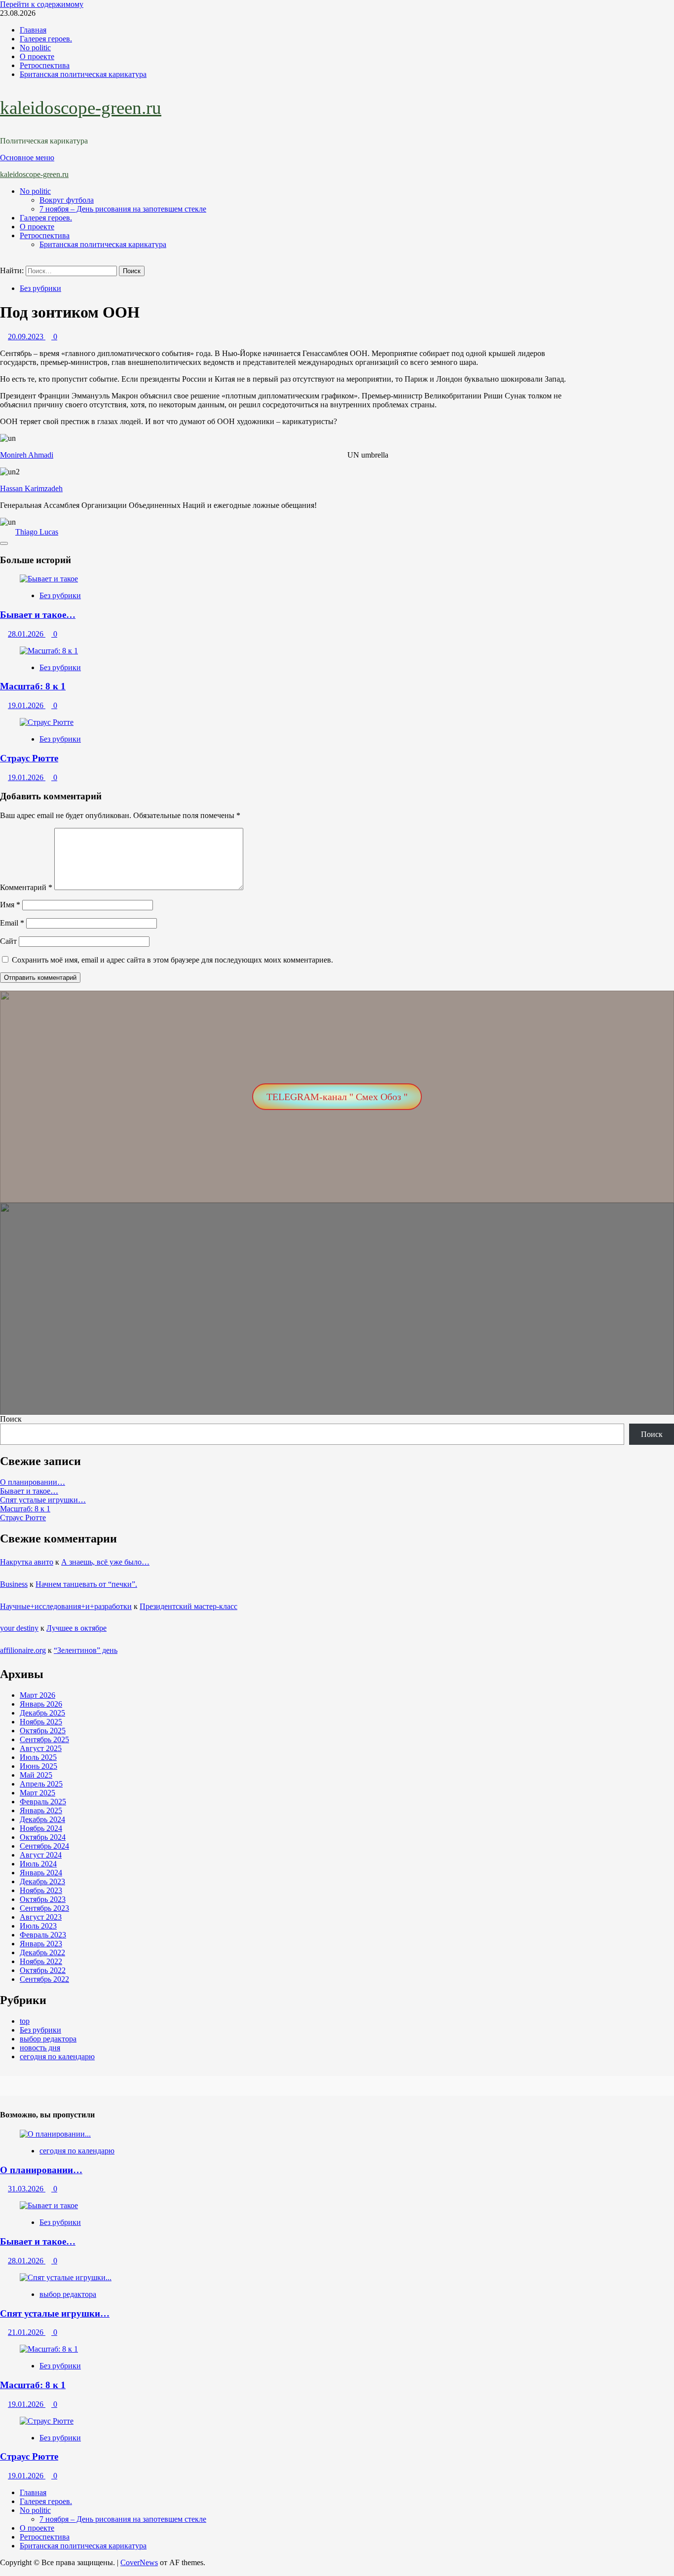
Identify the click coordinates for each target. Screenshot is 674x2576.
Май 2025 (36, 1775)
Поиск (11, 1419)
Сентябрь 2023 (44, 1908)
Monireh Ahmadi (27, 455)
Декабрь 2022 (42, 1952)
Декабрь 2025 (42, 1713)
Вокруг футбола (67, 200)
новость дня (40, 2048)
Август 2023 (41, 1917)
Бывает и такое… (38, 615)
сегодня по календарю (57, 2057)
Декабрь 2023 (42, 1881)
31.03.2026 (27, 2189)
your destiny (19, 1628)
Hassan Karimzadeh (31, 488)
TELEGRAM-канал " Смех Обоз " (337, 1097)
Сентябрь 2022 (44, 1979)
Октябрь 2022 (43, 1970)
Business (14, 1584)
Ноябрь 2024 (41, 1828)
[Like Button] (4, 543)
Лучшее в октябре (76, 1628)
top (25, 2021)
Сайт (8, 941)
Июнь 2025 (38, 1766)
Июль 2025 (38, 1757)
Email (12, 923)
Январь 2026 (41, 1704)
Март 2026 (37, 1695)
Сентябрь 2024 (44, 1846)
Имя (10, 905)
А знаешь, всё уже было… (105, 1562)
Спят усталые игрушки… (43, 1500)
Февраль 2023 (43, 1935)
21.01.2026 (27, 2332)
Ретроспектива (45, 65)
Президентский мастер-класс (188, 1606)
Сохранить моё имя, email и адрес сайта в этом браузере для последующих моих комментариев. (172, 960)
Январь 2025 (41, 1810)
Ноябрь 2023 (41, 1890)
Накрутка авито (27, 1562)
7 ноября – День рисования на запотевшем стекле (123, 209)
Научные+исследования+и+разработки (66, 1606)
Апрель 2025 (41, 1784)
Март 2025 (37, 1793)
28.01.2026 (27, 634)
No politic (35, 48)
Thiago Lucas (37, 532)
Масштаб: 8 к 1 (33, 686)
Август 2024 (41, 1855)
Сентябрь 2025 (44, 1739)
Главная (33, 30)
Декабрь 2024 (42, 1819)
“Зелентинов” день (86, 1650)
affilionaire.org (23, 1650)
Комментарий (26, 887)
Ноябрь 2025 (41, 1722)
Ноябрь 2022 (41, 1961)
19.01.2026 (27, 705)
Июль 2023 (38, 1926)
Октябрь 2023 (43, 1899)
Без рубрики (40, 288)
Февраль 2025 (43, 1802)
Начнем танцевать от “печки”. (86, 1584)
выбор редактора (48, 2039)
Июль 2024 (38, 1864)
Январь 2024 (41, 1873)
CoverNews (139, 2562)
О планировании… (33, 1482)
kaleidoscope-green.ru (81, 108)
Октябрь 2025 (43, 1731)
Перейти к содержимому (42, 4)
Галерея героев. (46, 39)
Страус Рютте (29, 758)
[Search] (3, 261)
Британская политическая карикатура (83, 74)
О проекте (37, 56)
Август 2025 (41, 1748)
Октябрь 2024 (43, 1837)
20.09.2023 (27, 337)
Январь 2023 (41, 1944)
